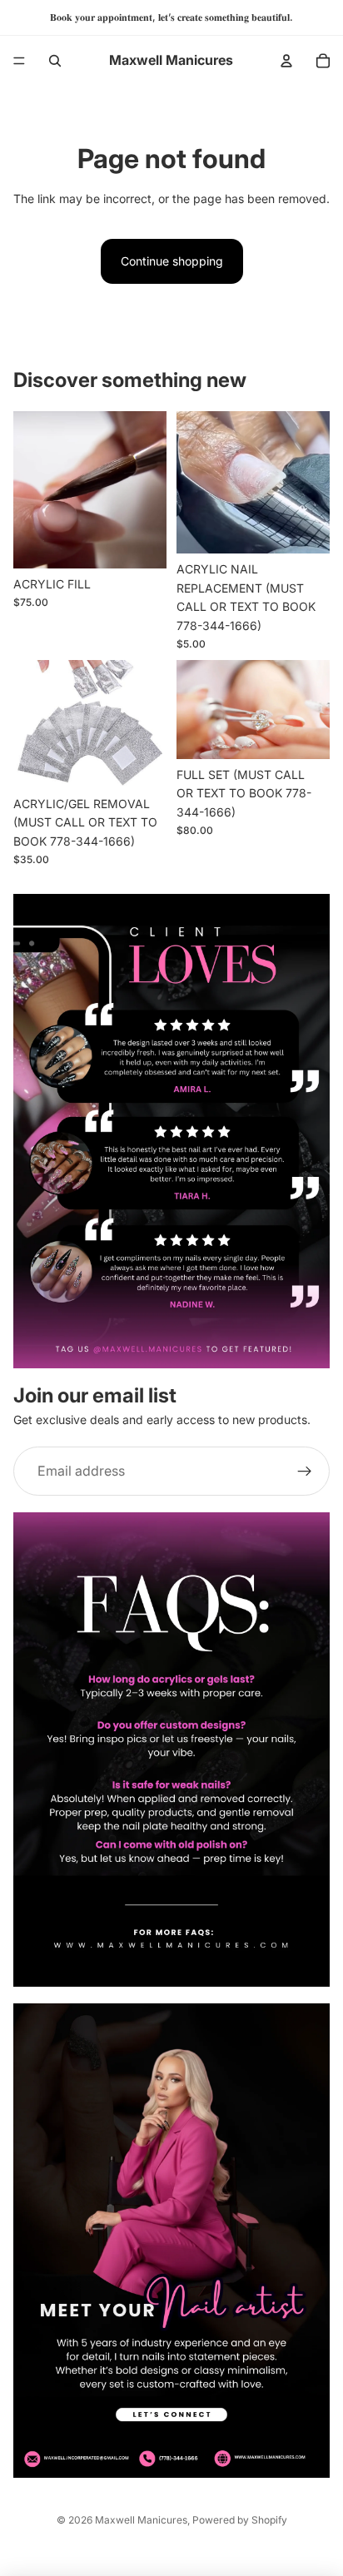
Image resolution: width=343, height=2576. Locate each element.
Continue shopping (172, 261)
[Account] (286, 61)
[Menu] (19, 61)
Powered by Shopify (240, 2520)
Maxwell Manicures (141, 2520)
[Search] (55, 61)
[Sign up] (305, 1472)
